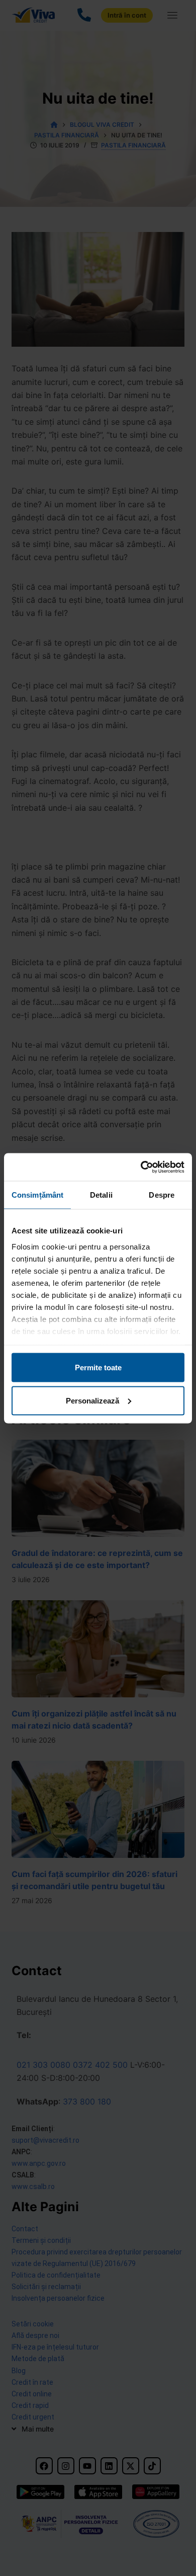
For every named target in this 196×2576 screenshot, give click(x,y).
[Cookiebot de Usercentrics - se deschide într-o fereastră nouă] (141, 1167)
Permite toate (98, 1368)
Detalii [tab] (101, 1195)
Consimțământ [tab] (37, 1195)
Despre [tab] (162, 1195)
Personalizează (92, 1400)
